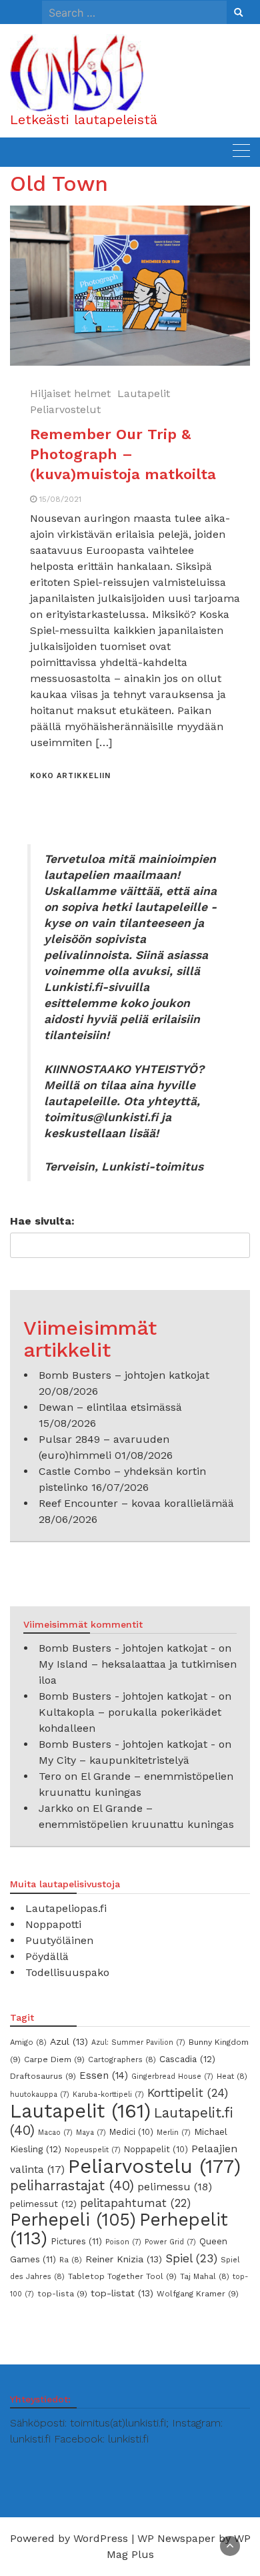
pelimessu (175, 2187)
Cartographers (122, 2059)
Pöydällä (47, 1956)
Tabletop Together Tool (122, 2276)
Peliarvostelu (154, 2166)
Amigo (28, 2042)
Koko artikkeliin (70, 776)
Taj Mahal (205, 2276)
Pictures (76, 2241)
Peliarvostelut (65, 409)
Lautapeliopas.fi (66, 1908)
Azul (69, 2041)
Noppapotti (53, 1924)
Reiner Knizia (124, 2259)
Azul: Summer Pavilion (138, 2042)
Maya (91, 2133)
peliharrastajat (72, 2186)
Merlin (174, 2133)
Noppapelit (156, 2149)
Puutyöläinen (59, 1940)
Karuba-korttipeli (108, 2095)
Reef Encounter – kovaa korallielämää (136, 1503)
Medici (131, 2132)
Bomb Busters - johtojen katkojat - (127, 1648)
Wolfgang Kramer (198, 2294)
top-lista (62, 2294)
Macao (55, 2133)
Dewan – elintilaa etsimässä (110, 1407)
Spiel (191, 2258)
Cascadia (187, 2059)
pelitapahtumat (135, 2203)
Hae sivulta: (42, 1221)
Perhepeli (73, 2220)
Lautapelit (144, 393)
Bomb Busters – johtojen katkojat (124, 1375)
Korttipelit (188, 2093)
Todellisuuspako (67, 1972)
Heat (232, 2076)
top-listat (122, 2293)
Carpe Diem (54, 2059)
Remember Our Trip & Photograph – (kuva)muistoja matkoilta (123, 454)
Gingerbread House (172, 2076)
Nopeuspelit (93, 2150)
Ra (71, 2260)
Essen (104, 2075)
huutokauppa (40, 2095)
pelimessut (43, 2204)
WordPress (101, 2538)
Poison (123, 2242)
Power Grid (170, 2242)
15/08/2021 (60, 499)
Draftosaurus (43, 2076)
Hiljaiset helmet (70, 393)
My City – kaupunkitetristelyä (114, 1760)
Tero (50, 1776)
